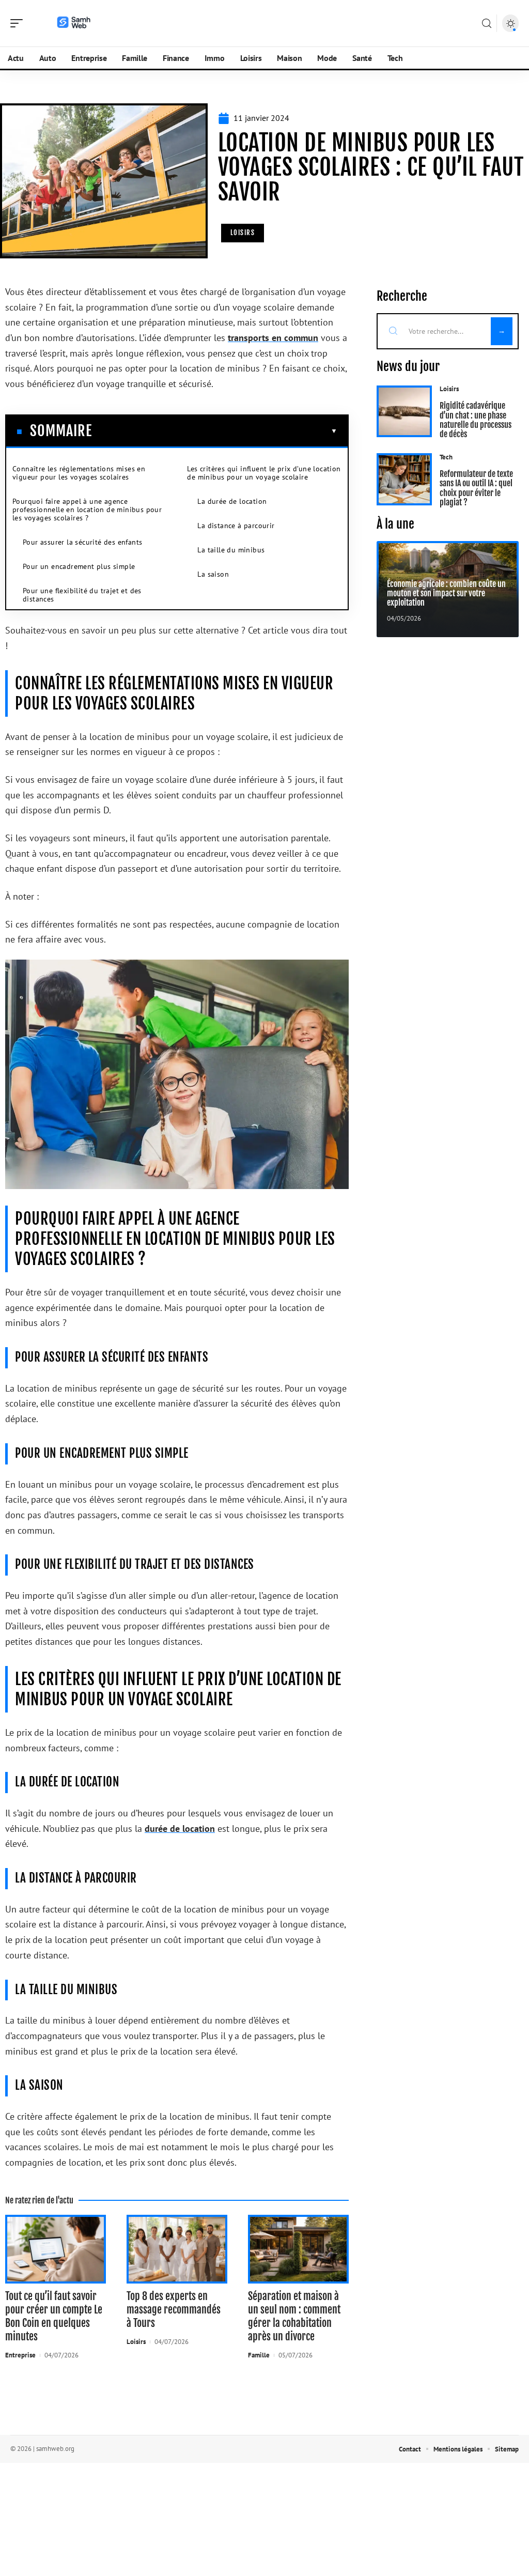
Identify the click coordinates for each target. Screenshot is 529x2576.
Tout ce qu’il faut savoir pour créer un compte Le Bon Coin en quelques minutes (54, 2316)
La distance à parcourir (236, 526)
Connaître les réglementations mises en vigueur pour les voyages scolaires (79, 473)
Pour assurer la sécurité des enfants (82, 542)
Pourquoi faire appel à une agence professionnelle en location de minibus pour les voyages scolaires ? (87, 510)
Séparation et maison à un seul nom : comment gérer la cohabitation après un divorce (294, 2316)
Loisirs (243, 233)
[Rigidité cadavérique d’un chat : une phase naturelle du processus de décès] (404, 412)
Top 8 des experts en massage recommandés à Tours (174, 2310)
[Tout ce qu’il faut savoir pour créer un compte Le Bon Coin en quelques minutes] (56, 2249)
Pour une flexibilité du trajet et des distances (82, 595)
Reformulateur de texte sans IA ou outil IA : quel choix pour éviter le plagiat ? (476, 488)
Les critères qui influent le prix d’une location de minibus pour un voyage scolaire (264, 473)
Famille (259, 2355)
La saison (213, 574)
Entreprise (20, 2355)
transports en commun (273, 338)
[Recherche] (487, 24)
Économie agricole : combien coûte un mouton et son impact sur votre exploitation (446, 593)
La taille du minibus (231, 550)
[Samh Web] (74, 23)
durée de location (180, 1829)
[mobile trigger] (19, 23)
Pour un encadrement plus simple (79, 566)
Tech (446, 457)
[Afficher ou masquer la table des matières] (215, 431)
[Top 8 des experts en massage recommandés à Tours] (177, 2249)
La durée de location (232, 501)
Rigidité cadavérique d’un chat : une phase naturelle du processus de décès (476, 420)
